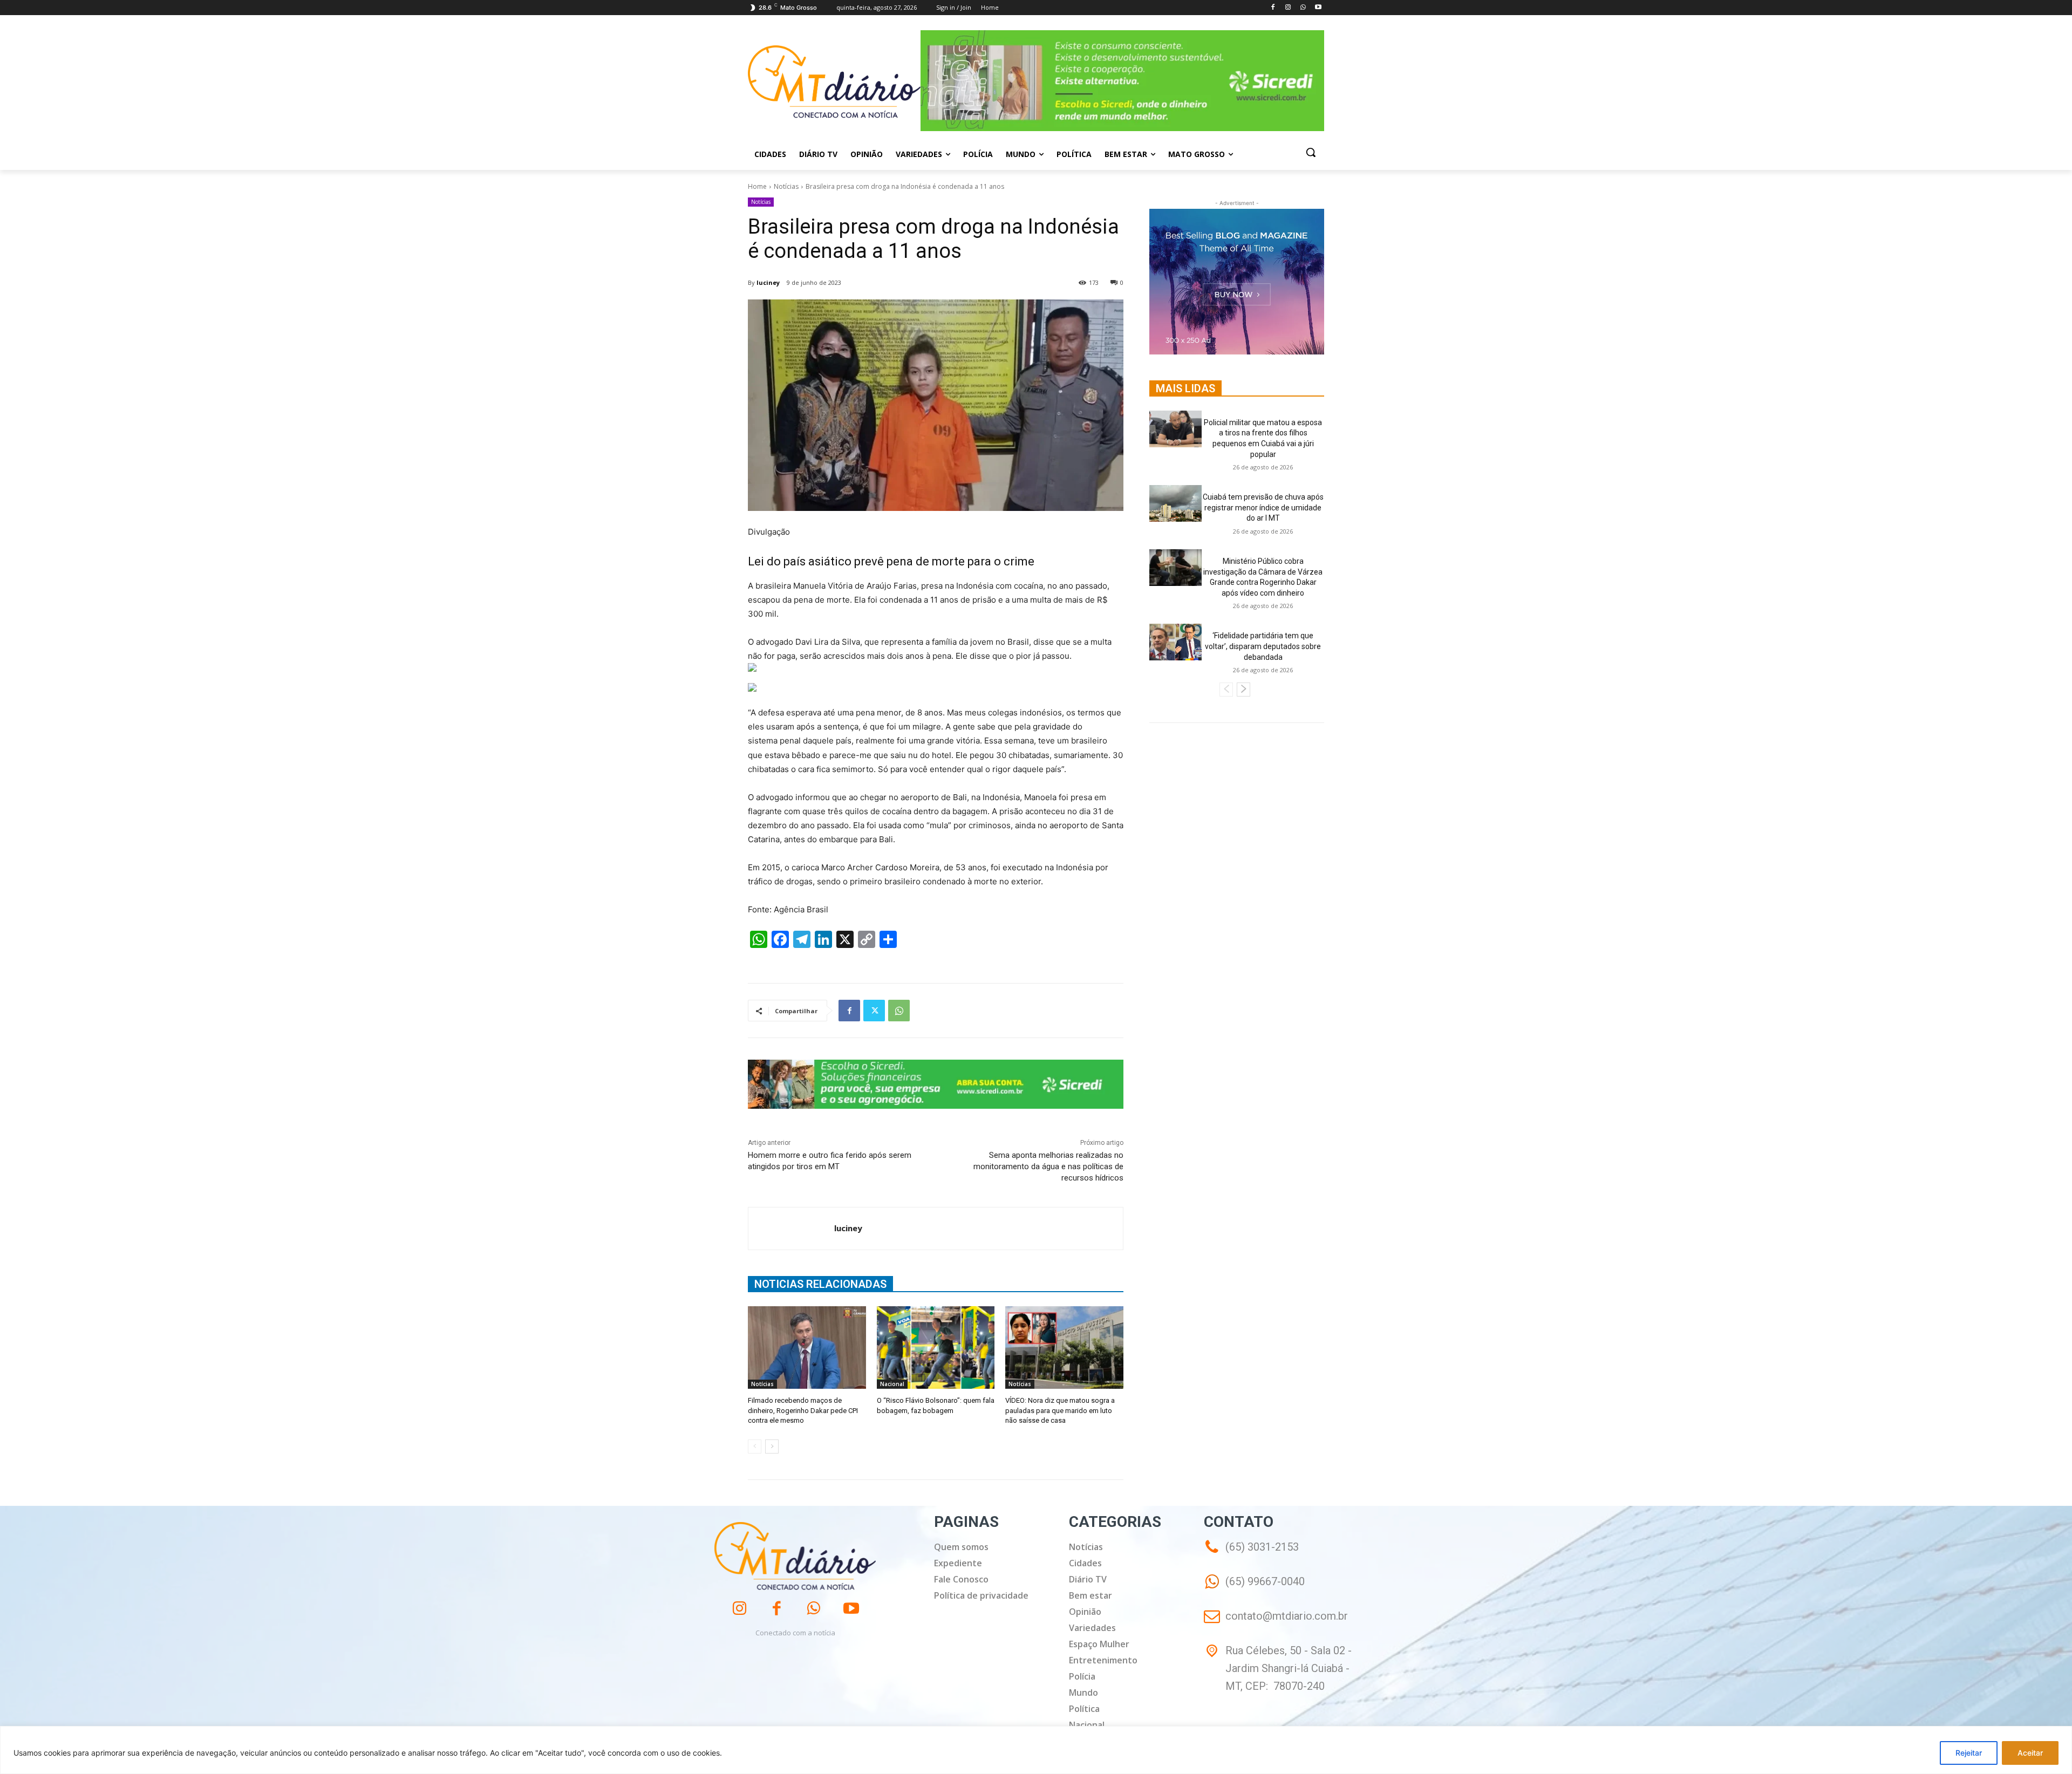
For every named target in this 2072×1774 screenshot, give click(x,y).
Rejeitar (1969, 1753)
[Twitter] (874, 1011)
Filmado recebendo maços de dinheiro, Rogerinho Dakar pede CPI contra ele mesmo (803, 1410)
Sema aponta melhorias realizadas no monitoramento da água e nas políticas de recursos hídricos (1048, 1166)
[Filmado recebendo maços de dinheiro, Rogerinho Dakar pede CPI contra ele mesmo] (807, 1347)
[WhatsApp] (1303, 8)
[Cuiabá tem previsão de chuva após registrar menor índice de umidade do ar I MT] (1175, 503)
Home (757, 186)
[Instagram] (1288, 8)
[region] (1036, 1750)
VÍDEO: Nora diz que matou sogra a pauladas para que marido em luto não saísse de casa (1060, 1410)
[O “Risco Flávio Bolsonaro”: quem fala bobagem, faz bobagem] (936, 1347)
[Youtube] (1318, 8)
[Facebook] (1273, 8)
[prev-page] (755, 1447)
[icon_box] (1254, 1589)
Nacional (892, 1384)
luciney (768, 282)
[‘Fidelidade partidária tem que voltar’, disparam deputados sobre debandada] (1175, 642)
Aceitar (2030, 1753)
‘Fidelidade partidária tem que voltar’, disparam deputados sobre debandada (1263, 646)
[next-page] (772, 1447)
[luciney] (791, 1229)
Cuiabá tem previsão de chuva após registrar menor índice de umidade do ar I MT (1263, 507)
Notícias (786, 186)
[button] (1311, 152)
